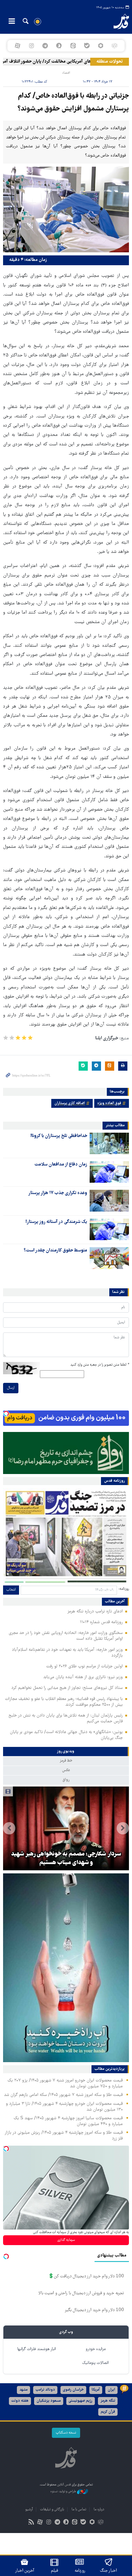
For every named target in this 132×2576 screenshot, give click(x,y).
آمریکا (96, 2390)
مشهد (23, 2390)
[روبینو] (101, 46)
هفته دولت (20, 2401)
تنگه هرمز (108, 2401)
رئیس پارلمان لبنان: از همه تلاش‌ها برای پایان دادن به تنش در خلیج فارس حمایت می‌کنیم (66, 1719)
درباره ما (99, 2510)
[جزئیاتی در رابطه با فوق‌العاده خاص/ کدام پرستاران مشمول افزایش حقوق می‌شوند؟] (66, 209)
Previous (123, 1828)
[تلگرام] (45, 46)
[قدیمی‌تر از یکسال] (109, 1143)
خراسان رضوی (73, 2390)
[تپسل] (6, 1414)
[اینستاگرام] (31, 46)
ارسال (11, 1388)
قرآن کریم (108, 2412)
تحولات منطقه (110, 62)
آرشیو (29, 2510)
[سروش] (59, 46)
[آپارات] (17, 46)
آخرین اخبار (25, 2571)
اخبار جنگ (109, 2571)
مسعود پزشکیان (49, 2401)
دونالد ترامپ (45, 2390)
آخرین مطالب (115, 1602)
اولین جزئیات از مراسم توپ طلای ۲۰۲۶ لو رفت (84, 1666)
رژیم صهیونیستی (81, 2401)
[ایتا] (73, 46)
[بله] (87, 46)
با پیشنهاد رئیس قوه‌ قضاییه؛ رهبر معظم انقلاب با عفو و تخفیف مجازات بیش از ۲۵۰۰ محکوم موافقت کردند (64, 1702)
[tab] (66, 1752)
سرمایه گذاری (66, 2240)
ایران (111, 2390)
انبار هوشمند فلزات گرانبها (37, 2349)
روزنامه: (124, 1589)
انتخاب (11, 1590)
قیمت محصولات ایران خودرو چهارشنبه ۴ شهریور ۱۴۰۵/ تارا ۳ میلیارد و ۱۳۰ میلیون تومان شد (64, 2107)
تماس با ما (79, 2510)
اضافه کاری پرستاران (70, 1103)
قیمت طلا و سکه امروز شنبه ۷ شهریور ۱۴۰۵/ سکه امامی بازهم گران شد (63, 2095)
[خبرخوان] (31, 2523)
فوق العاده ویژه (109, 1103)
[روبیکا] (115, 46)
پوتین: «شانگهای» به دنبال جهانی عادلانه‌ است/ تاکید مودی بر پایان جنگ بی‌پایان (66, 1735)
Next (9, 1828)
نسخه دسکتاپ (66, 2433)
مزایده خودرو (96, 2349)
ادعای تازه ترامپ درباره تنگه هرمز (95, 1612)
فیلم (54, 2571)
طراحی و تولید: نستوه (64, 2491)
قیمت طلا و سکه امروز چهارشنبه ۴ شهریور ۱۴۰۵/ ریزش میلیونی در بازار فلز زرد (64, 2136)
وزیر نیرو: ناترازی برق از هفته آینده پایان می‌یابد (83, 1677)
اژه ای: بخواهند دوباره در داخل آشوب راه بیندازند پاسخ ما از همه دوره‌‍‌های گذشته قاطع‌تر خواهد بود (66, 1854)
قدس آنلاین (116, 21)
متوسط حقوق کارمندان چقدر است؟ (55, 1251)
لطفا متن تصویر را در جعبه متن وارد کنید (100, 1365)
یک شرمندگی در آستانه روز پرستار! (56, 1222)
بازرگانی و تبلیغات (52, 2510)
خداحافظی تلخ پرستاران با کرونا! (59, 1136)
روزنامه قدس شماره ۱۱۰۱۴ (101, 1622)
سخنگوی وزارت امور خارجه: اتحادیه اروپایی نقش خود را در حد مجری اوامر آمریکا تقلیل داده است (66, 1636)
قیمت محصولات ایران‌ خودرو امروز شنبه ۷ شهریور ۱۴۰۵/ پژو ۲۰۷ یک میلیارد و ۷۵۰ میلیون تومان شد (65, 2083)
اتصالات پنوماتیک (95, 2363)
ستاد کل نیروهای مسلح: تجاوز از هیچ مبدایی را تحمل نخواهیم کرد (67, 1688)
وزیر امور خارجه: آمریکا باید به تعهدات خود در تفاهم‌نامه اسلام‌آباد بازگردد (67, 1653)
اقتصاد (66, 73)
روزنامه (80, 2571)
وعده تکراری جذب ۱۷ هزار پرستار (58, 1193)
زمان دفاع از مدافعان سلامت (61, 1165)
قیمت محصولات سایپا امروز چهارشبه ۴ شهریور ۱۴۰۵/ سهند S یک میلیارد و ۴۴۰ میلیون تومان (68, 2121)
